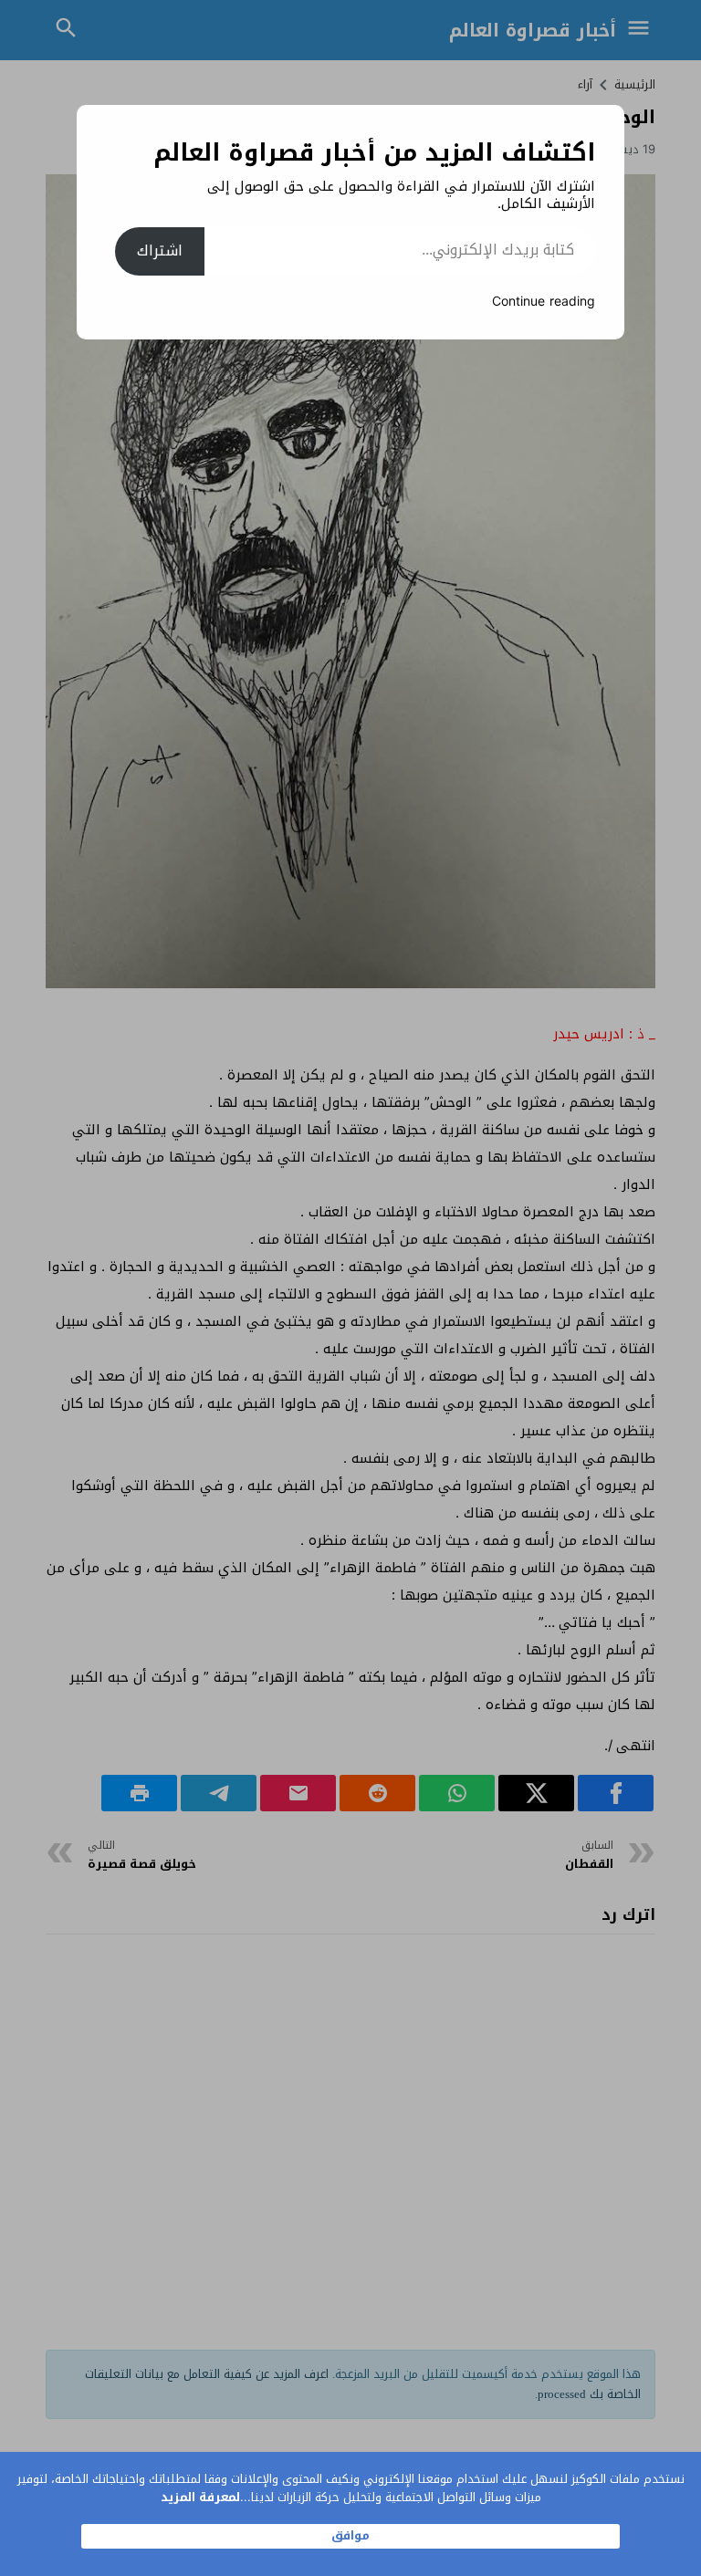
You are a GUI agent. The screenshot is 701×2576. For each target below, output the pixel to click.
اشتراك (160, 250)
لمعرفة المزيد (200, 2497)
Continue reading (544, 302)
